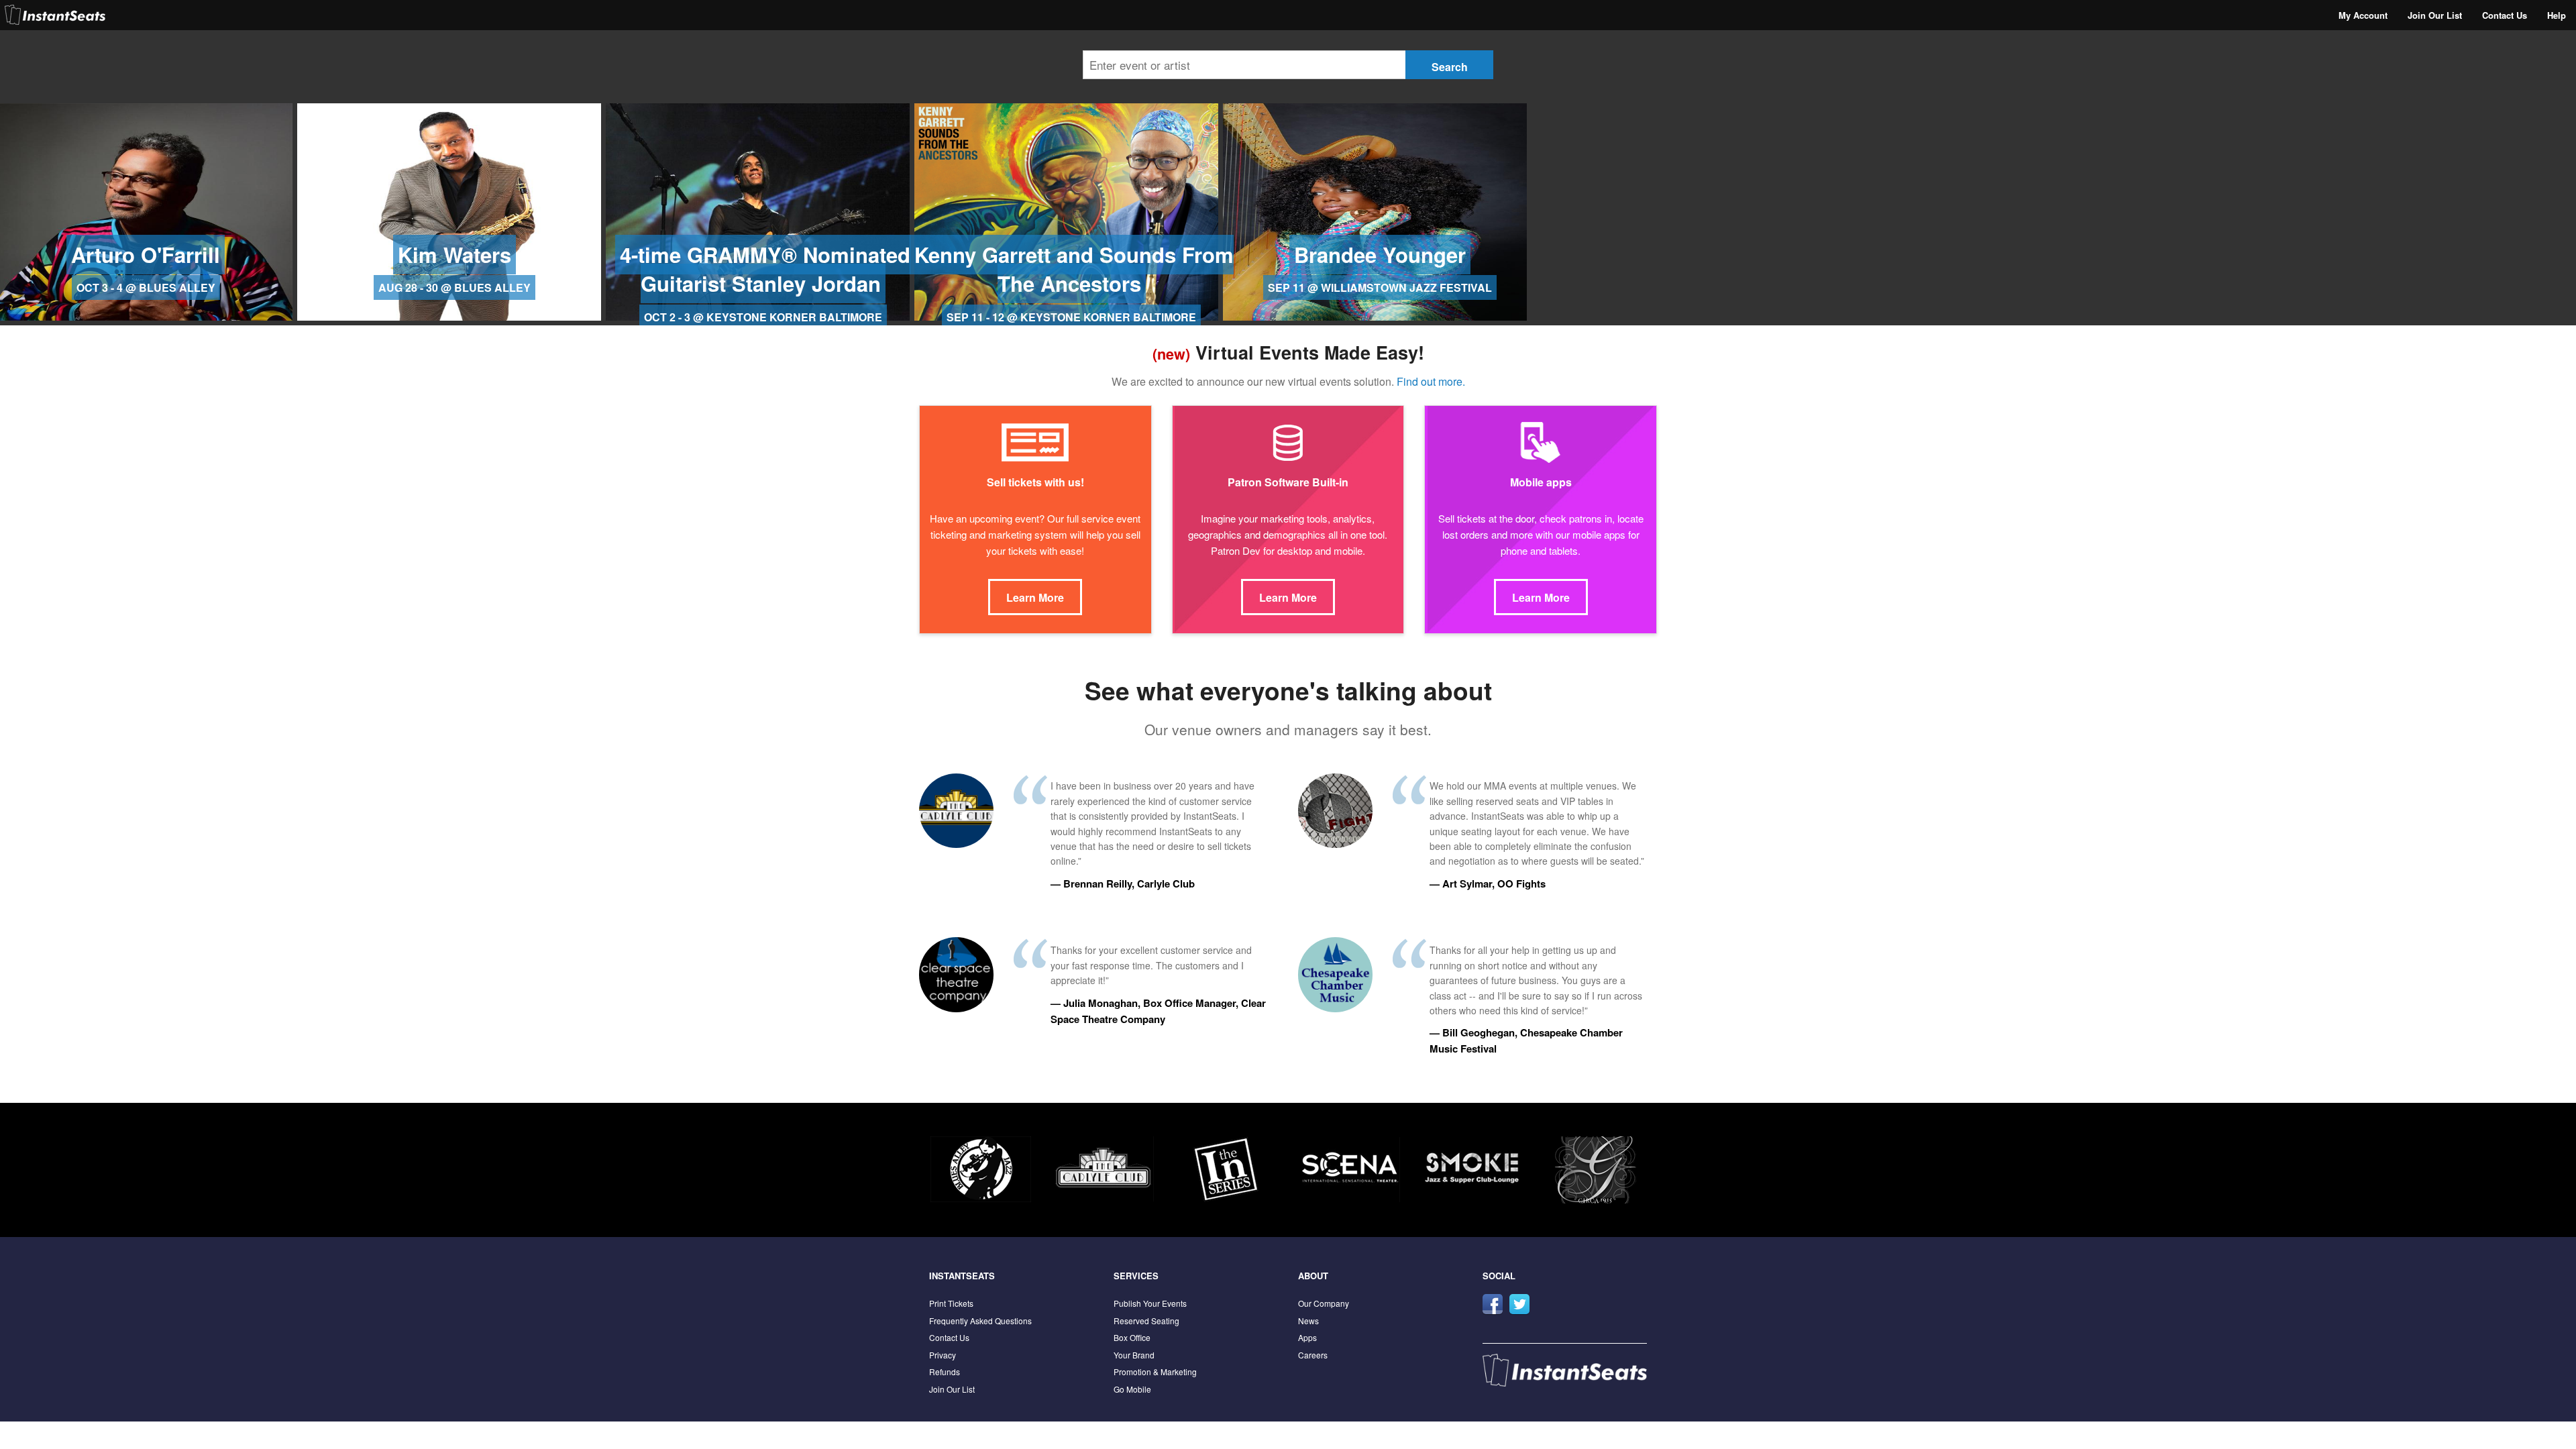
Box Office (1132, 1337)
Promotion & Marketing (1155, 1372)
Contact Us (2505, 15)
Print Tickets (951, 1303)
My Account (2363, 15)
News (1308, 1321)
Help (2557, 15)
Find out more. (1431, 381)
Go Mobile (1132, 1389)
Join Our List (2435, 15)
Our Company (1324, 1303)
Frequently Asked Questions (980, 1321)
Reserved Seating (1146, 1321)
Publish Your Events (1150, 1303)
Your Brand (1134, 1355)
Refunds (945, 1372)
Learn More (1035, 597)
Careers (1313, 1355)
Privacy (943, 1355)
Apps (1307, 1337)
